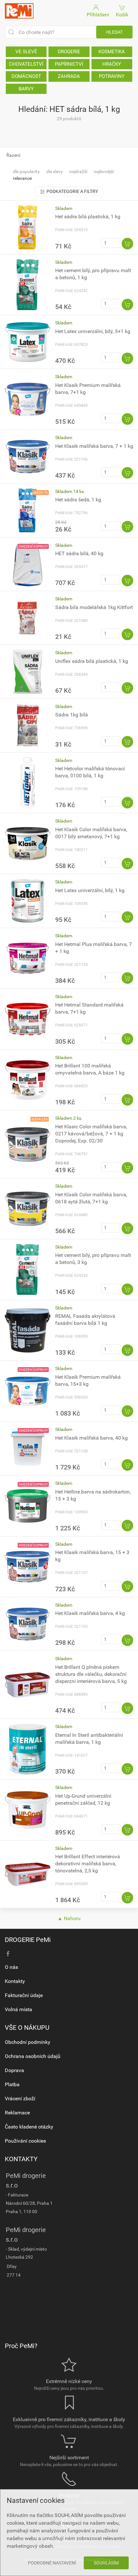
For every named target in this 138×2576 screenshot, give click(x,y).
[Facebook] (8, 1954)
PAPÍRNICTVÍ (69, 64)
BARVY (26, 89)
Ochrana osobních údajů (33, 2056)
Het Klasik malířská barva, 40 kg (91, 1438)
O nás (11, 1967)
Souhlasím (106, 2563)
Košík (122, 15)
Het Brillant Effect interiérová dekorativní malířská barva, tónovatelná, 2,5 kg (88, 1864)
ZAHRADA (69, 76)
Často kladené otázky (29, 2127)
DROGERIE (69, 52)
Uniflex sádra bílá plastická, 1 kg (92, 661)
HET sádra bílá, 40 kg (79, 553)
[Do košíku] (127, 244)
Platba (12, 2084)
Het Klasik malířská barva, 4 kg (90, 1613)
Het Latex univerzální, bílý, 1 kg (90, 890)
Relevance (22, 178)
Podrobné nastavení (52, 2563)
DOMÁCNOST (26, 76)
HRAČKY (112, 64)
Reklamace (17, 2113)
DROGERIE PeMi (28, 1940)
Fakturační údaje (24, 1995)
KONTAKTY (21, 2159)
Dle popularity (26, 171)
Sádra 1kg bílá (72, 715)
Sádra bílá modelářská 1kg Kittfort (94, 607)
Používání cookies (25, 2141)
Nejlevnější (104, 171)
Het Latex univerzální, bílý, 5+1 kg (93, 331)
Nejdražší (78, 171)
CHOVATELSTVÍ (26, 64)
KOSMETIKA (112, 52)
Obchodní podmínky (28, 2042)
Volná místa (18, 2009)
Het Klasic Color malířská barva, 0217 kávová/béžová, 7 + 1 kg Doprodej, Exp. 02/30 (91, 1134)
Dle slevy (55, 171)
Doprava (14, 2070)
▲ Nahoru (69, 1918)
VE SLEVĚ (26, 52)
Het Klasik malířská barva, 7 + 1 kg (94, 446)
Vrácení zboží (20, 2099)
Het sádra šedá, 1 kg (78, 500)
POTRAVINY (112, 76)
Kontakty (15, 1981)
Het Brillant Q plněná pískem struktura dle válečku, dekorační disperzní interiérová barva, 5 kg (91, 1674)
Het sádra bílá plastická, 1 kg (88, 217)
